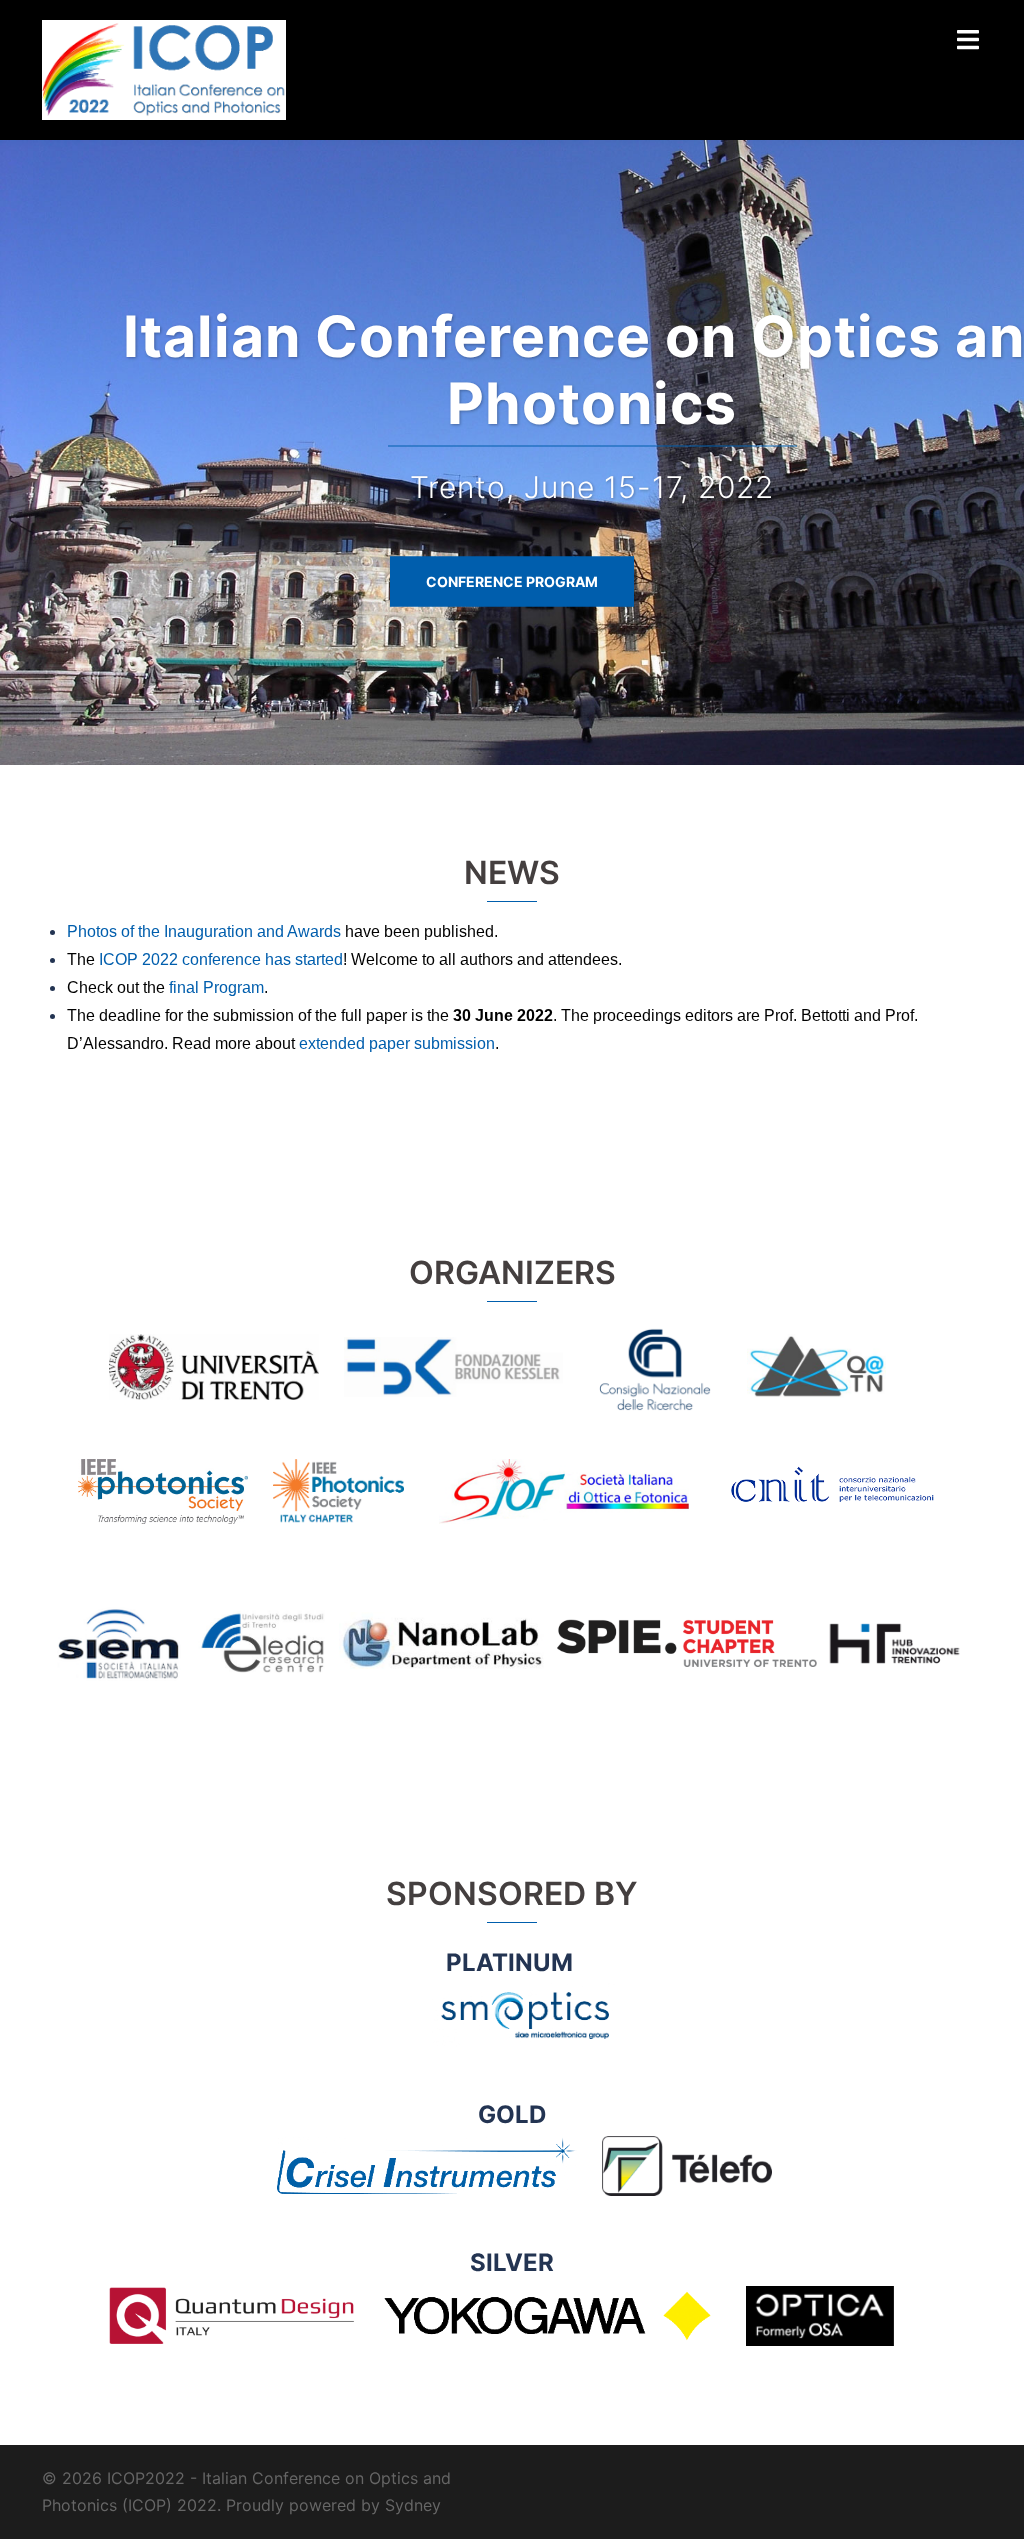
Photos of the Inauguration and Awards (204, 931)
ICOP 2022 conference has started (221, 959)
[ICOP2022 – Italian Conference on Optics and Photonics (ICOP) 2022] (164, 68)
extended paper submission (397, 1043)
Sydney (413, 2505)
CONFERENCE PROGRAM (512, 581)
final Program (216, 987)
